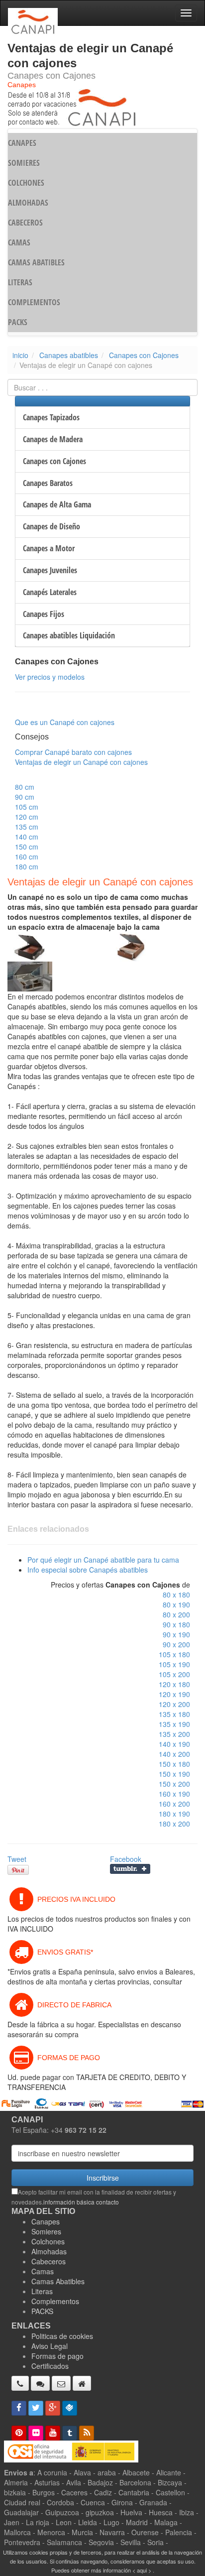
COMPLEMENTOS (34, 302)
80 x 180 (176, 1595)
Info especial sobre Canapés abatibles (88, 1570)
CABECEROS (25, 223)
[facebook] (19, 2408)
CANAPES (22, 143)
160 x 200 (174, 1804)
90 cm (25, 797)
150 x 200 (174, 1784)
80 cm (25, 787)
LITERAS (20, 282)
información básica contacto (81, 2202)
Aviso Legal (50, 2346)
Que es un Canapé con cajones (65, 722)
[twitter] (36, 2408)
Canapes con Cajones (144, 355)
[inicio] (82, 2383)
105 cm (27, 807)
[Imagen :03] (30, 976)
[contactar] (61, 2383)
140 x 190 (174, 1744)
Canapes (46, 2221)
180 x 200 (174, 1824)
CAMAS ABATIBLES (36, 262)
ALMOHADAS (28, 203)
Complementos (55, 2301)
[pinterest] (19, 2433)
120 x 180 (174, 1684)
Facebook (126, 1859)
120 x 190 (174, 1694)
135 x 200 (174, 1734)
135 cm (27, 827)
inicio (20, 355)
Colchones (48, 2241)
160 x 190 (174, 1794)
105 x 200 (174, 1674)
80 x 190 (176, 1604)
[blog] (87, 2433)
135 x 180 (174, 1714)
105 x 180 (174, 1654)
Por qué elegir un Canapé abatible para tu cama (103, 1560)
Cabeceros (49, 2261)
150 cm (27, 847)
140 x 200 (174, 1754)
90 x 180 (176, 1624)
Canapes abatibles (69, 355)
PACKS (18, 322)
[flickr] (36, 2433)
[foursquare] (70, 2408)
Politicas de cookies (62, 2336)
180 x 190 (174, 1814)
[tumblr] (70, 2433)
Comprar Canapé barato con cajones (73, 752)
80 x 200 (176, 1614)
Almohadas (49, 2251)
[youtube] (53, 2433)
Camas (43, 2271)
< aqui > (142, 2570)
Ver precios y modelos (50, 677)
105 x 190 (174, 1664)
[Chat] (40, 2383)
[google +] (53, 2408)
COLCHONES (26, 183)
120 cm (27, 817)
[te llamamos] (20, 2383)
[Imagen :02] (132, 946)
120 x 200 (174, 1704)
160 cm (27, 857)
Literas (42, 2291)
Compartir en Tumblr (130, 1869)
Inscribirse (103, 2178)
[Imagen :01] (30, 946)
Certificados (50, 2366)
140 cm (27, 837)
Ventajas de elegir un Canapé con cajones (81, 762)
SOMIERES (24, 163)
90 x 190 (176, 1634)
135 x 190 (174, 1724)
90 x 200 (176, 1644)
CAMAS (19, 243)
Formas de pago (57, 2356)
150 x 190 (174, 1774)
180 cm (27, 866)
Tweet (17, 1859)
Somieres (46, 2231)
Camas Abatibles (58, 2281)
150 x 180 (174, 1764)
